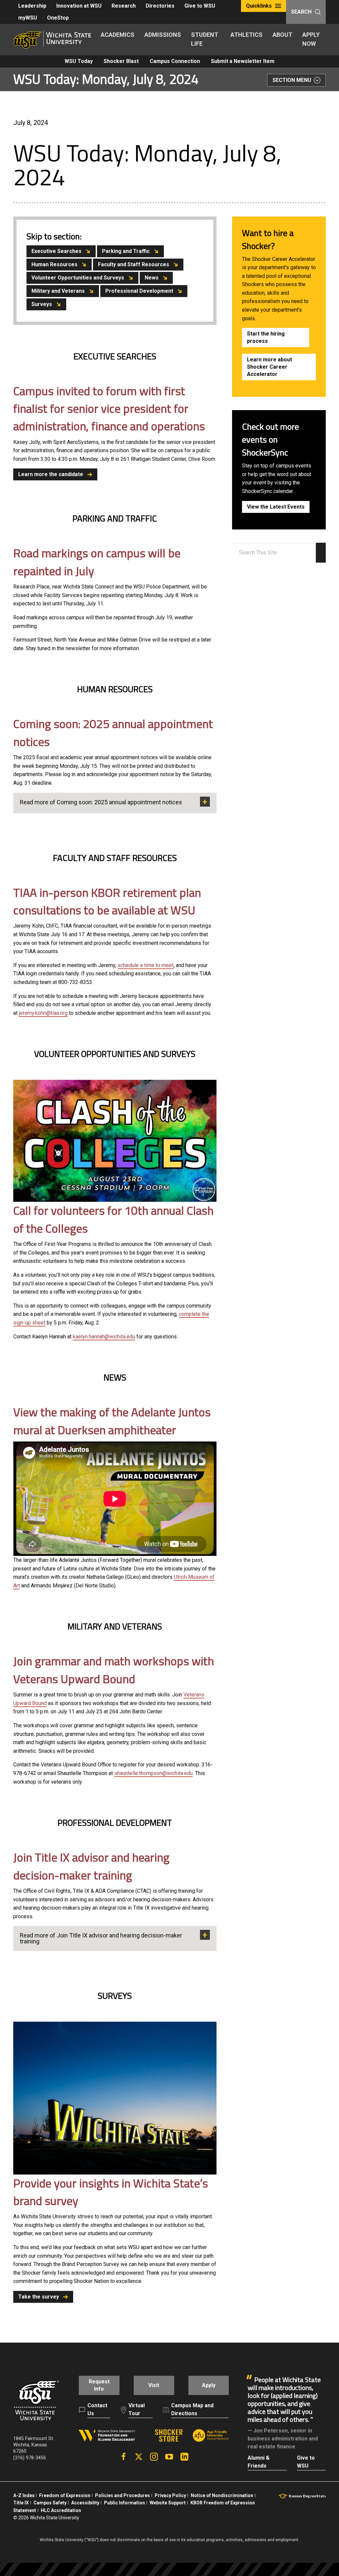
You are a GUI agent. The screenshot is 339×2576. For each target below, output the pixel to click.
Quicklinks (259, 6)
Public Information (124, 2503)
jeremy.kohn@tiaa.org (43, 1013)
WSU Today (79, 61)
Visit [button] (154, 2385)
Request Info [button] (99, 2385)
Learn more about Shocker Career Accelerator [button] (269, 367)
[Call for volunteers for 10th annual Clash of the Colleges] (115, 1141)
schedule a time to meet (145, 965)
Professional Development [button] (139, 291)
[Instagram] (154, 2457)
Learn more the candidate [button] (51, 474)
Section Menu (292, 80)
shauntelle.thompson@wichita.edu (153, 1773)
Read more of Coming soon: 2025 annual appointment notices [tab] (101, 802)
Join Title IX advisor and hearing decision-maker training (91, 1866)
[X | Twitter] (139, 2457)
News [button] (152, 278)
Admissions (163, 35)
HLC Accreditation (61, 2510)
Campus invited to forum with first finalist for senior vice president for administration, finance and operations (109, 409)
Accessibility (85, 2503)
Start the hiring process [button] (266, 337)
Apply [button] (209, 2385)
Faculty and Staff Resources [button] (134, 264)
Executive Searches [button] (56, 251)
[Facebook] (123, 2457)
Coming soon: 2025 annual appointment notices (113, 733)
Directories (160, 6)
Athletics (246, 35)
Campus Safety (50, 2503)
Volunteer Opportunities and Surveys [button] (78, 278)
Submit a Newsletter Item (243, 61)
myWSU (28, 18)
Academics (118, 35)
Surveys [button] (42, 304)
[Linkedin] (184, 2457)
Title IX (21, 2503)
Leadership (32, 6)
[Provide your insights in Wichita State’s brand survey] (115, 2098)
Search (301, 12)
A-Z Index (24, 2495)
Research (124, 6)
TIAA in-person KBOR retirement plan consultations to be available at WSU (107, 901)
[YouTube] (169, 2457)
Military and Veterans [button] (58, 291)
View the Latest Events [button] (276, 507)
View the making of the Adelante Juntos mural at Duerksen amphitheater (112, 1421)
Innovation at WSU (79, 6)
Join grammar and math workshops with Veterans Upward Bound (114, 1670)
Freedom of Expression (65, 2495)
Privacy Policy (170, 2495)
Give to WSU (200, 6)
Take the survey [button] (39, 2297)
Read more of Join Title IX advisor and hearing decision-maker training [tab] (101, 1938)
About (282, 35)
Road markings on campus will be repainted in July (97, 562)
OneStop (58, 18)
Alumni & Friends (259, 2462)
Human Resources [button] (54, 264)
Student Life (205, 39)
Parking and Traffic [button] (126, 251)
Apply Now (311, 39)
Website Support (168, 2503)
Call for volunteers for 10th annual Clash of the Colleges (113, 1219)
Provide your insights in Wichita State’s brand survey (111, 2192)
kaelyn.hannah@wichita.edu (104, 1337)
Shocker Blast (121, 61)
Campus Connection (175, 61)
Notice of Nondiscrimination (222, 2495)
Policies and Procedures (122, 2495)
